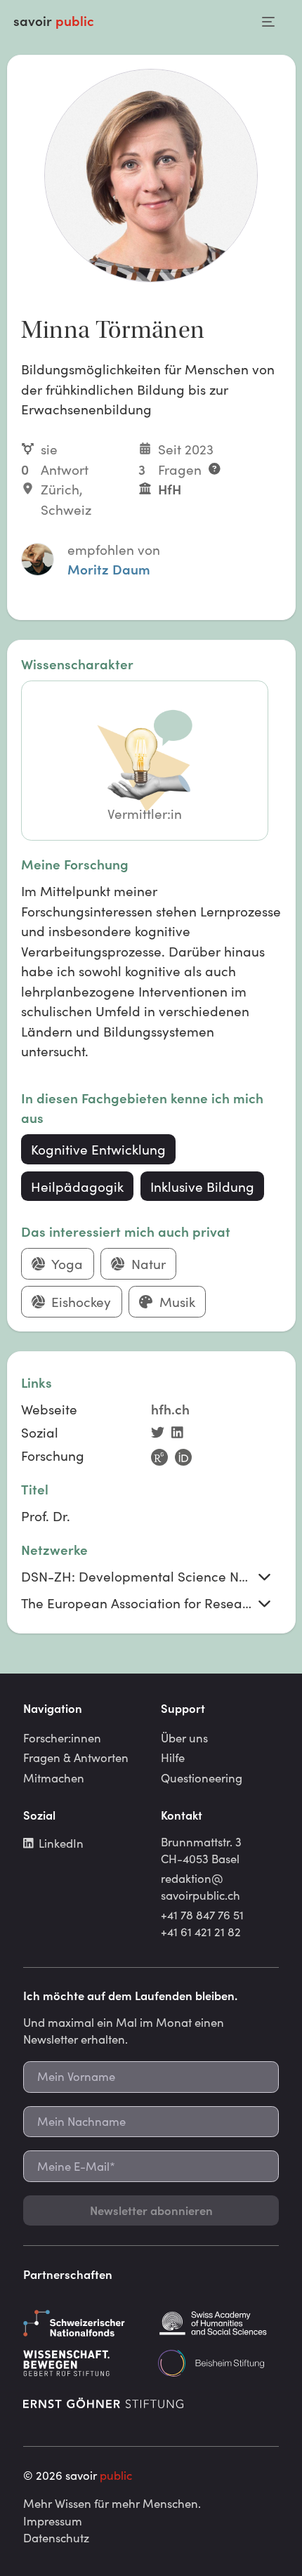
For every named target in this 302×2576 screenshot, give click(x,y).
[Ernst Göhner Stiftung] (103, 2403)
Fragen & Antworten (76, 1757)
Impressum (53, 2521)
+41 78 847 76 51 (202, 1914)
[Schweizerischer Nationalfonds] (84, 2323)
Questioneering (202, 1777)
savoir (54, 20)
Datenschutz (56, 2537)
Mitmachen (54, 1777)
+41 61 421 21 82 (201, 1931)
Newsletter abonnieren (151, 2210)
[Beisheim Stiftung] (218, 2363)
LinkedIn (61, 1843)
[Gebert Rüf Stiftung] (84, 2363)
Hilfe (173, 1757)
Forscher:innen (62, 1737)
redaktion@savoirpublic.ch (201, 1886)
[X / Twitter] (161, 1434)
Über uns (184, 1737)
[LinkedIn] (180, 1434)
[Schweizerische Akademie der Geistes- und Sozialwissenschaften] (218, 2323)
